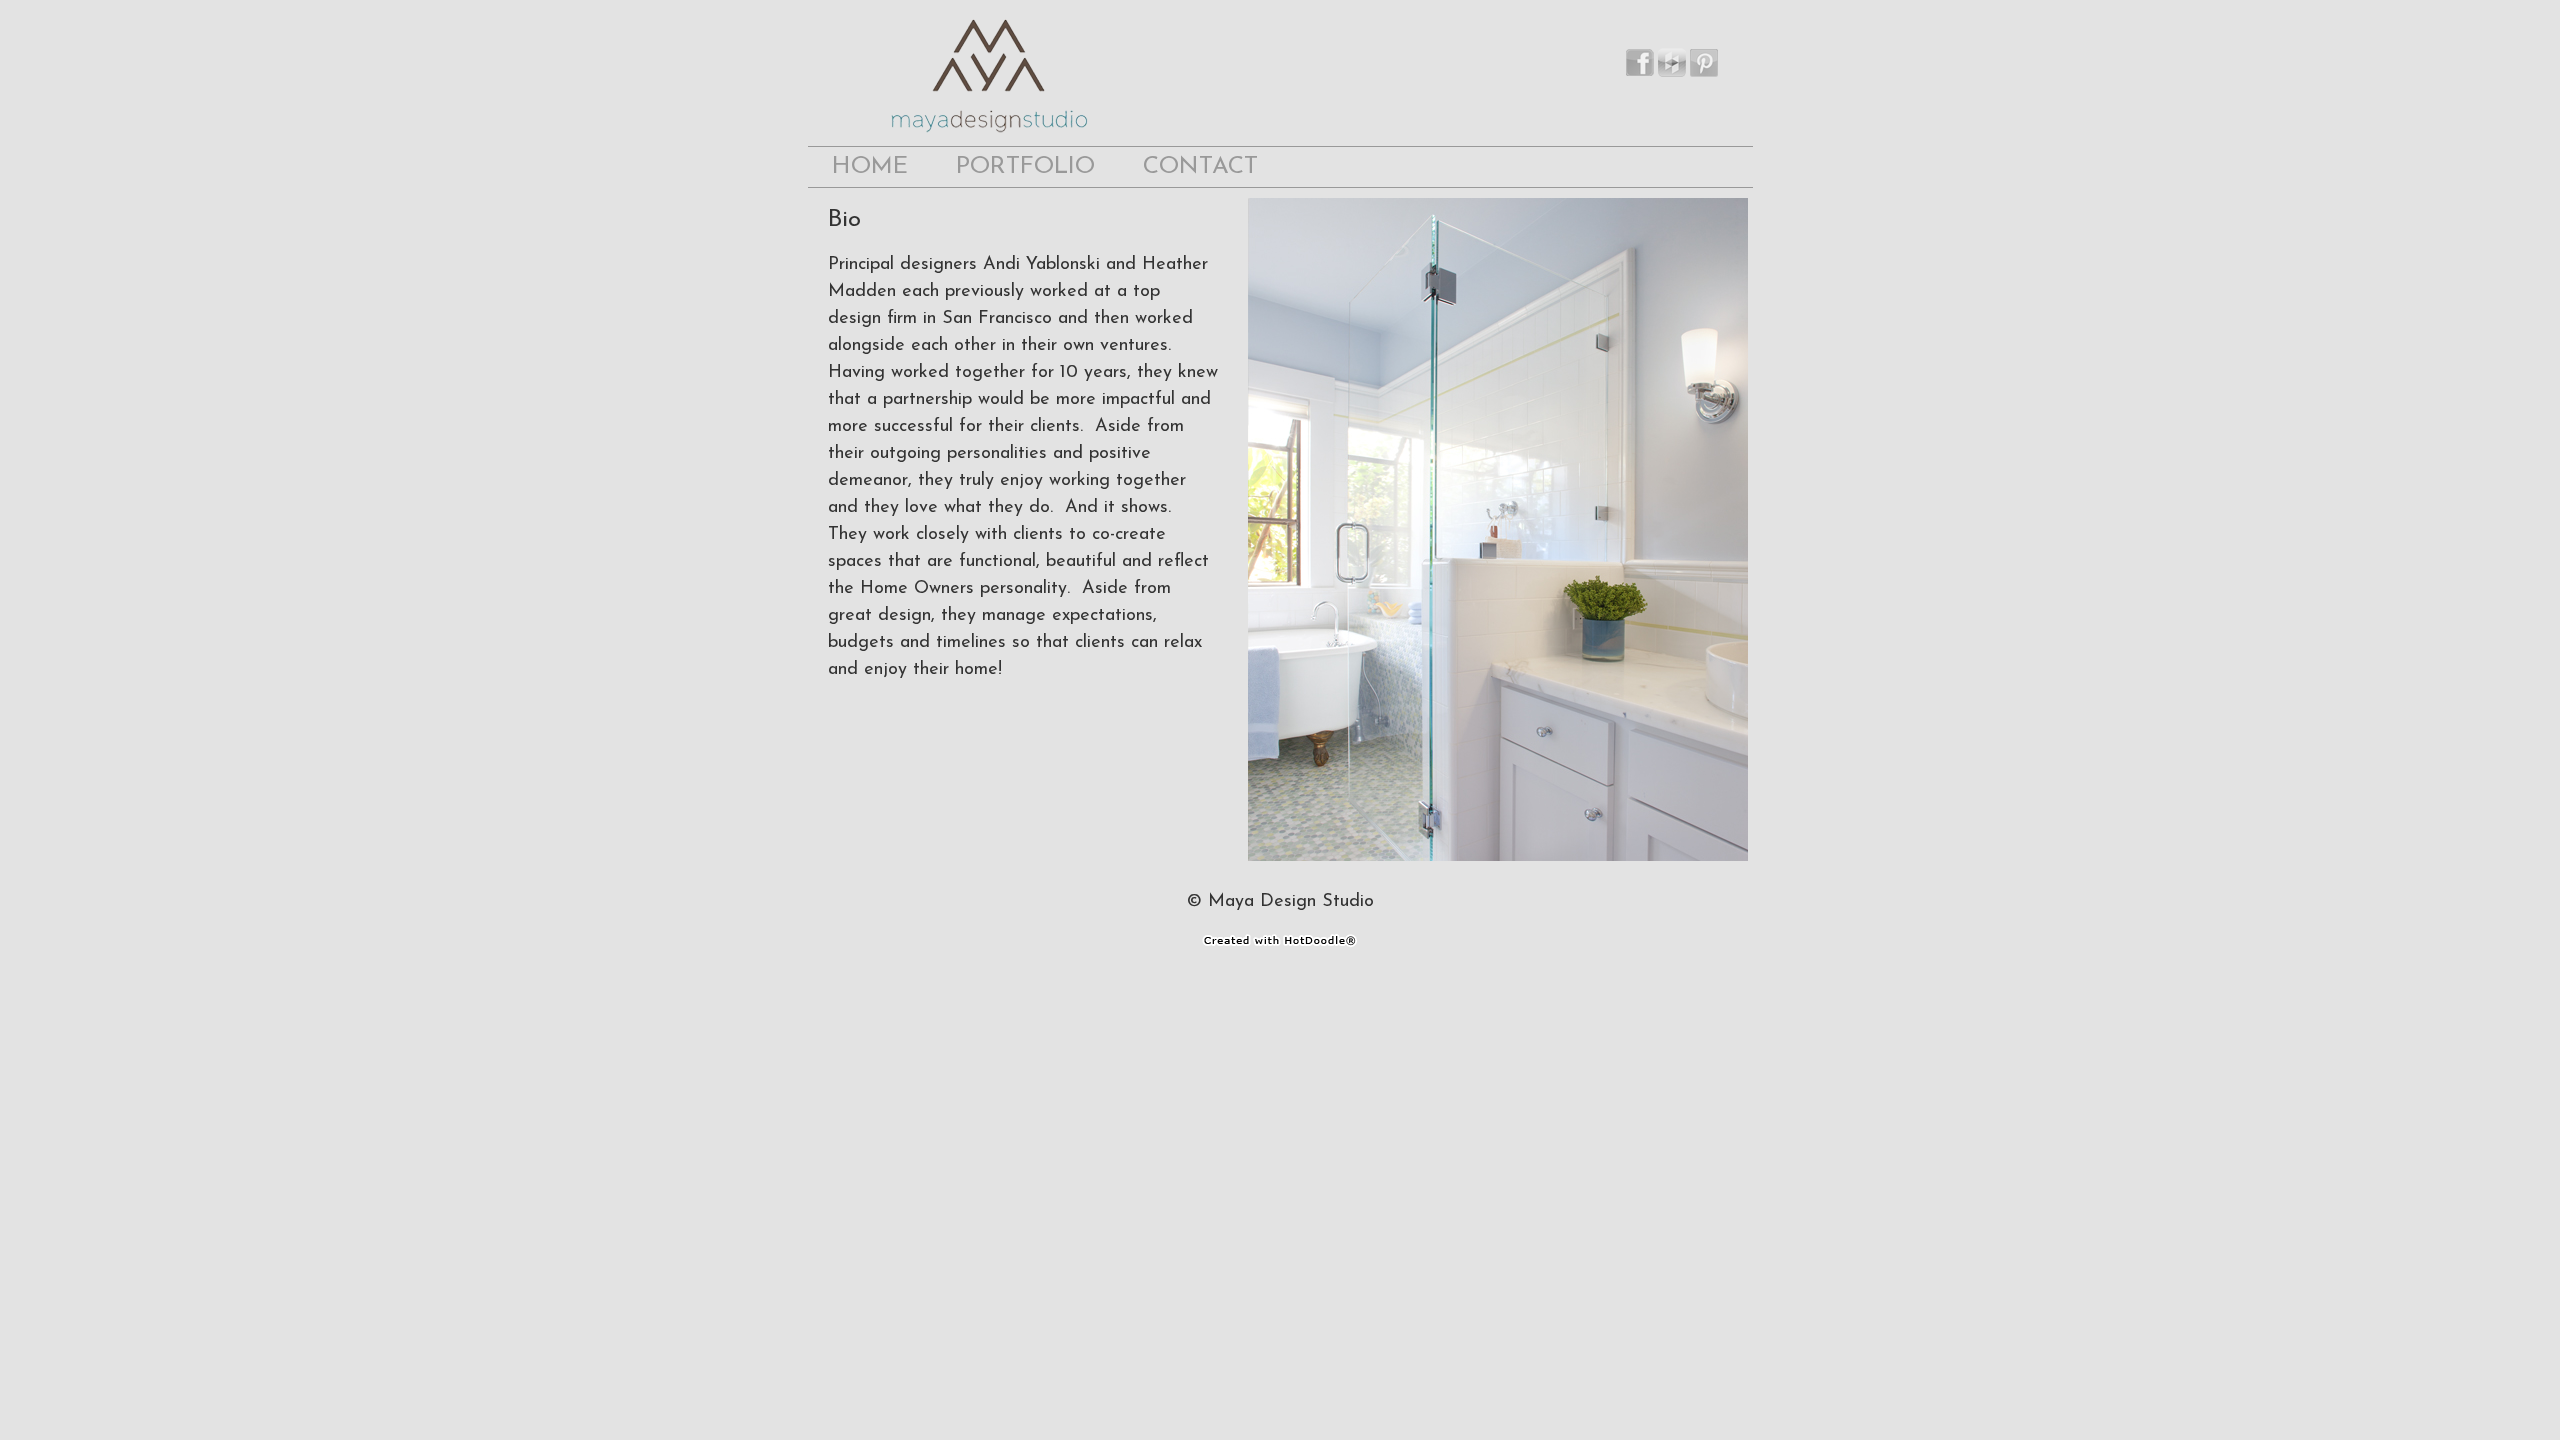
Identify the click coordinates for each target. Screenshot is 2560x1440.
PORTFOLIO (1025, 167)
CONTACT (1200, 167)
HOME (870, 167)
